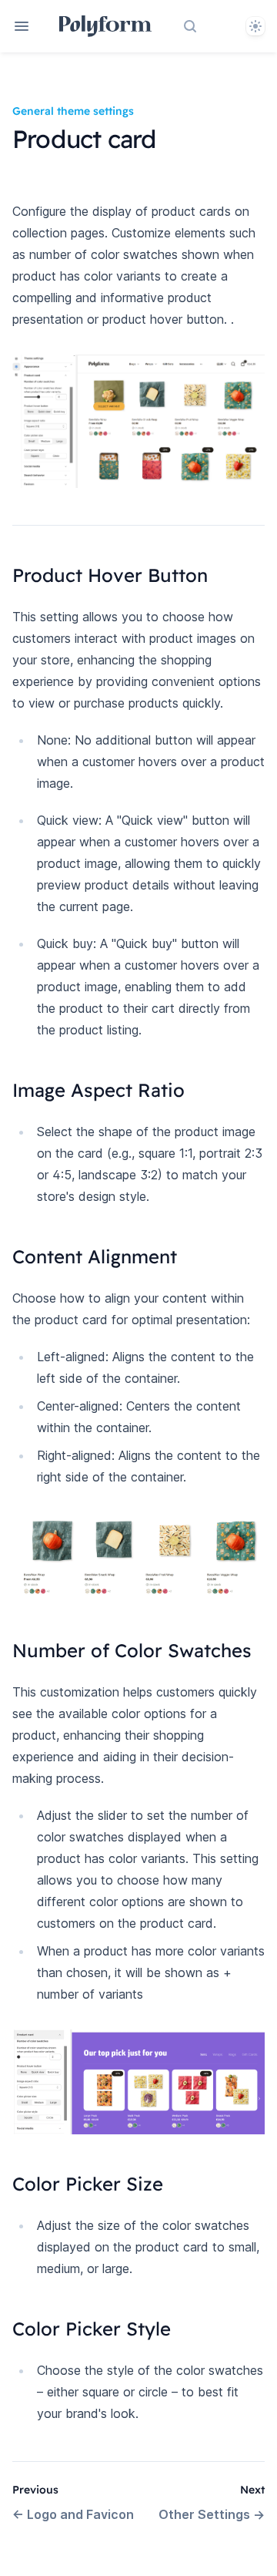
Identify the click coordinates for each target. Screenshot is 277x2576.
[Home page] (106, 26)
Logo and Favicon (73, 2514)
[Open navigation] (22, 26)
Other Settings (212, 2514)
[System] (255, 26)
